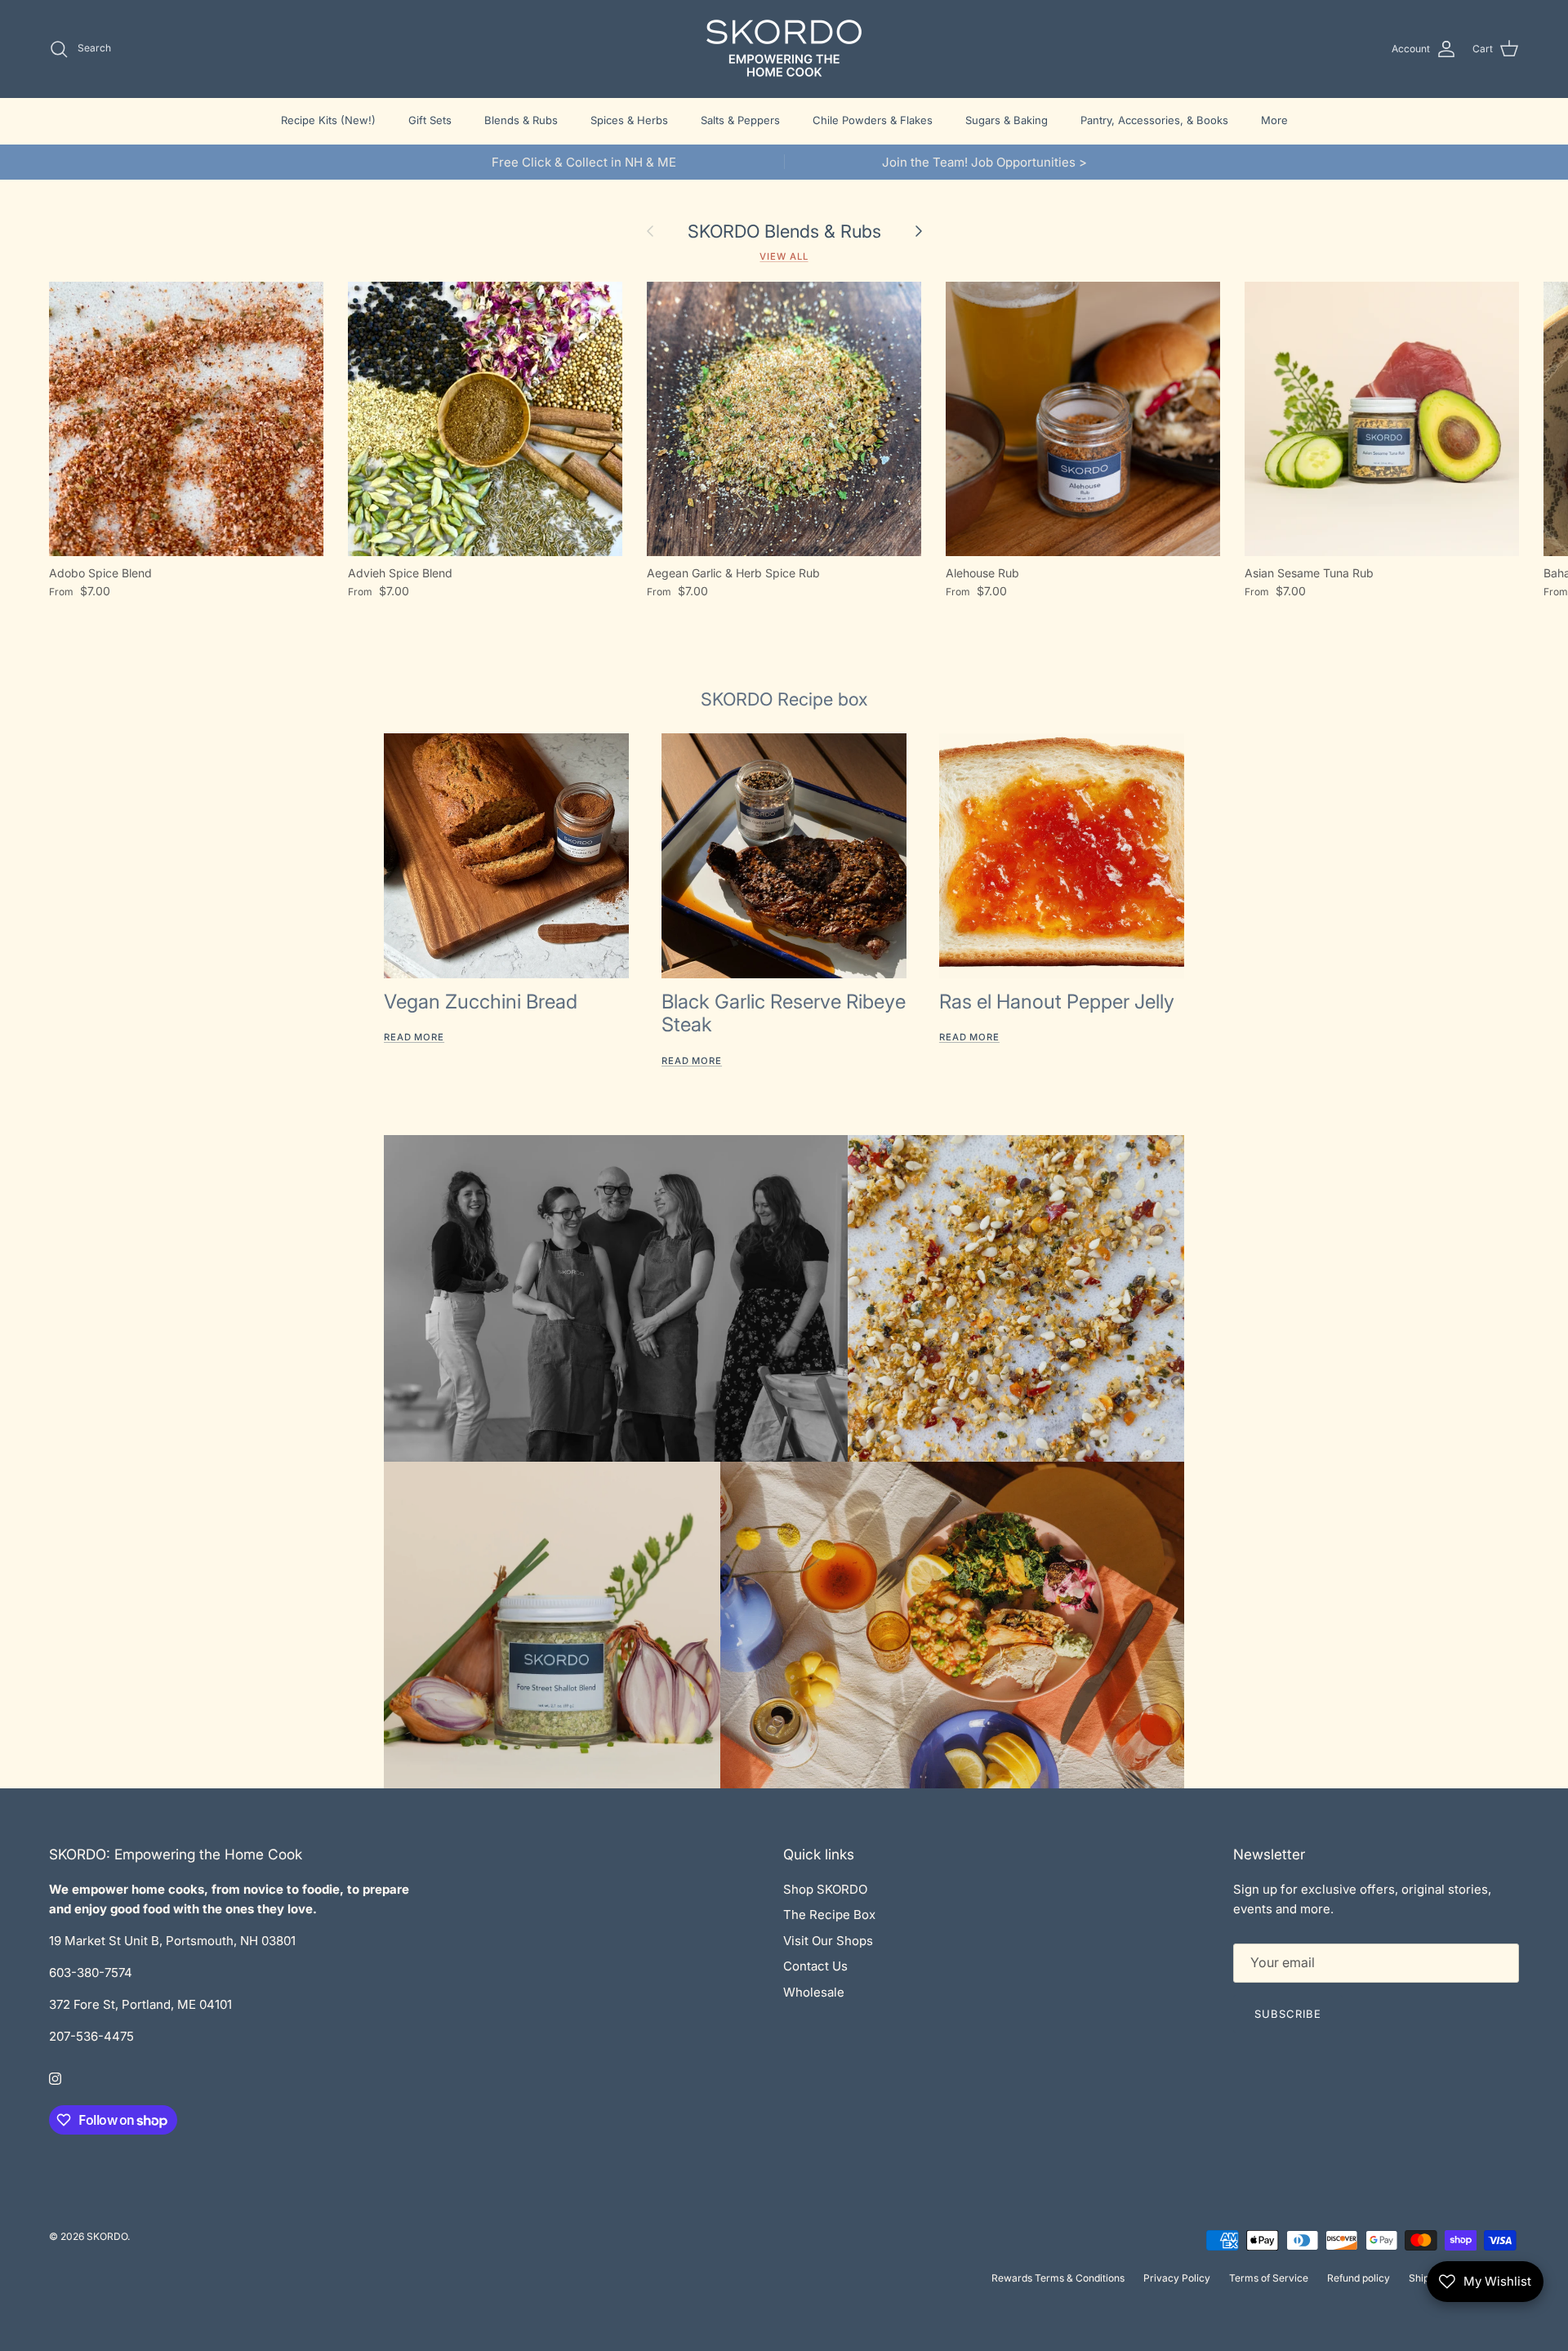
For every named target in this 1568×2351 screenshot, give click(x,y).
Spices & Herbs (629, 120)
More (1274, 120)
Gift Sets (430, 120)
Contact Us (815, 1966)
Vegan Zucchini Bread (481, 1002)
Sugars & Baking (1007, 120)
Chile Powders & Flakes (873, 120)
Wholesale (814, 1992)
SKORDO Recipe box (784, 699)
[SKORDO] (784, 49)
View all (784, 256)
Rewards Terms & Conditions (1058, 2278)
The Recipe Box (829, 1915)
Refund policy (1359, 2278)
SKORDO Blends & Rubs (784, 231)
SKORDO (107, 2236)
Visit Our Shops (828, 1941)
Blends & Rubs (521, 120)
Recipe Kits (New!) (328, 120)
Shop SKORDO (825, 1889)
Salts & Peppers (740, 120)
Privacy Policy (1177, 2278)
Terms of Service (1269, 2278)
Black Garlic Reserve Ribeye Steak (784, 1013)
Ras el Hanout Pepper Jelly (1057, 1002)
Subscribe (1288, 2014)
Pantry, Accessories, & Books (1154, 120)
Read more (414, 1037)
